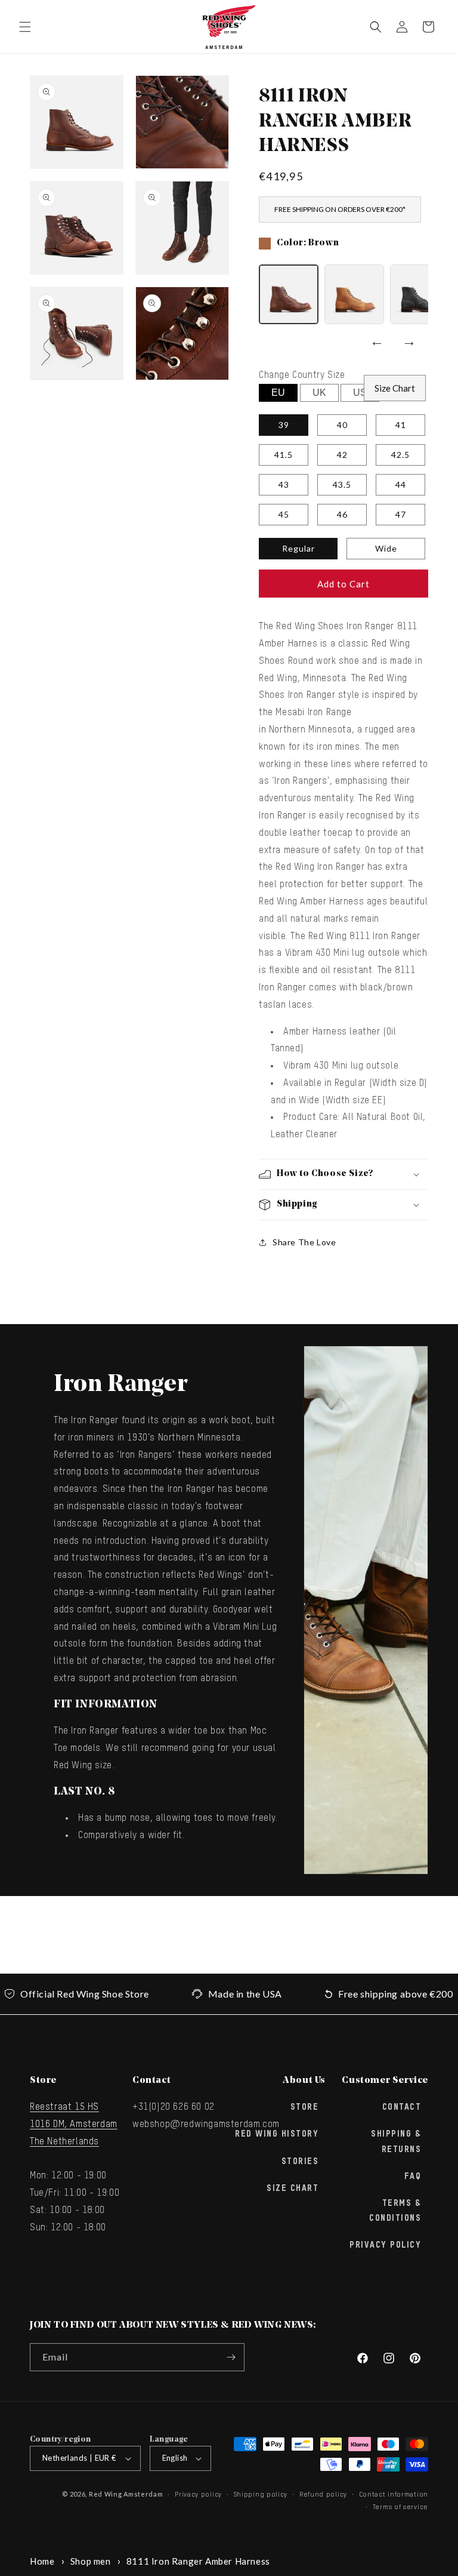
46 (342, 514)
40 (342, 425)
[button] (25, 27)
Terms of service (400, 2507)
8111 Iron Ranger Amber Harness (198, 2561)
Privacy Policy (385, 2245)
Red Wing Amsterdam (126, 2494)
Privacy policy (198, 2495)
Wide (386, 548)
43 (284, 484)
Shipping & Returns (396, 2142)
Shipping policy (261, 2495)
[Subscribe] (231, 2357)
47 (401, 514)
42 (342, 455)
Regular (298, 548)
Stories (300, 2162)
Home (42, 2561)
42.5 (400, 455)
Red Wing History (277, 2134)
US (360, 393)
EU (278, 393)
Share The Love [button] (304, 1242)
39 (284, 425)
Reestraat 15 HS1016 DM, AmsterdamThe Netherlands (74, 2125)
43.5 (342, 484)
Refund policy (323, 2495)
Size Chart (395, 388)
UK (319, 393)
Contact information (394, 2495)
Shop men (91, 2561)
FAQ (413, 2177)
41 (401, 425)
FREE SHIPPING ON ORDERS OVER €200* (340, 209)
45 (284, 514)
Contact (402, 2107)
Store (305, 2107)
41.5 (284, 455)
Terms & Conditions (395, 2211)
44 (401, 484)
